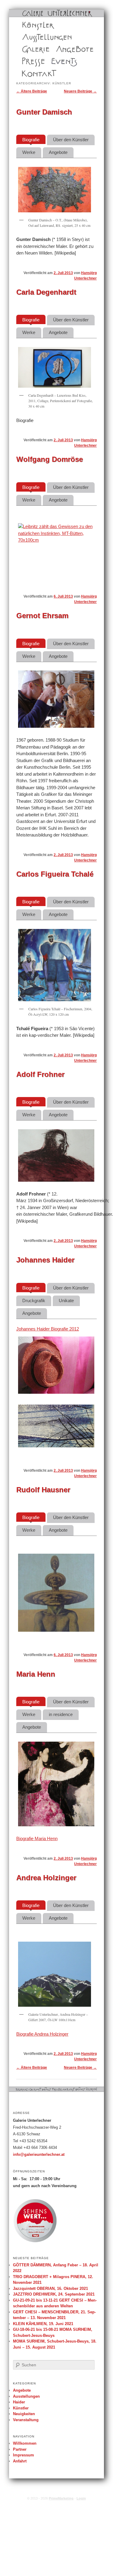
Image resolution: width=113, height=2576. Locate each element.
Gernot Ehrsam (42, 616)
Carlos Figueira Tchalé (55, 874)
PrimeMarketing (61, 2498)
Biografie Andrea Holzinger (42, 2034)
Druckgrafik (34, 1301)
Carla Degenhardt (46, 292)
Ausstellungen (34, 37)
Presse (28, 61)
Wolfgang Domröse (50, 459)
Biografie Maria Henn (37, 1838)
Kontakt (28, 73)
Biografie (31, 140)
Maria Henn (36, 1674)
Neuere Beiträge (80, 91)
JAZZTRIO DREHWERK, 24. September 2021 (54, 2294)
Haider (19, 2402)
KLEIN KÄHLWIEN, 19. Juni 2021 (43, 2324)
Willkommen (25, 2443)
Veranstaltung (26, 2420)
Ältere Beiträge (32, 91)
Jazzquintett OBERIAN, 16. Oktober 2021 (50, 2288)
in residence (61, 1714)
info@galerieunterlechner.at (39, 2155)
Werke (29, 152)
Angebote (64, 49)
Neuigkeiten (24, 2414)
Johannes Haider (45, 1260)
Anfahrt (20, 2461)
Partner (20, 2449)
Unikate (66, 1301)
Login (81, 2498)
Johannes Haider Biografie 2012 (48, 1329)
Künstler (29, 25)
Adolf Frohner (40, 1074)
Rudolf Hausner (43, 1490)
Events (56, 61)
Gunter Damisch (44, 112)
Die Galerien (32, 49)
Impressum (24, 2455)
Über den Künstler (71, 140)
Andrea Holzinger (46, 1878)
